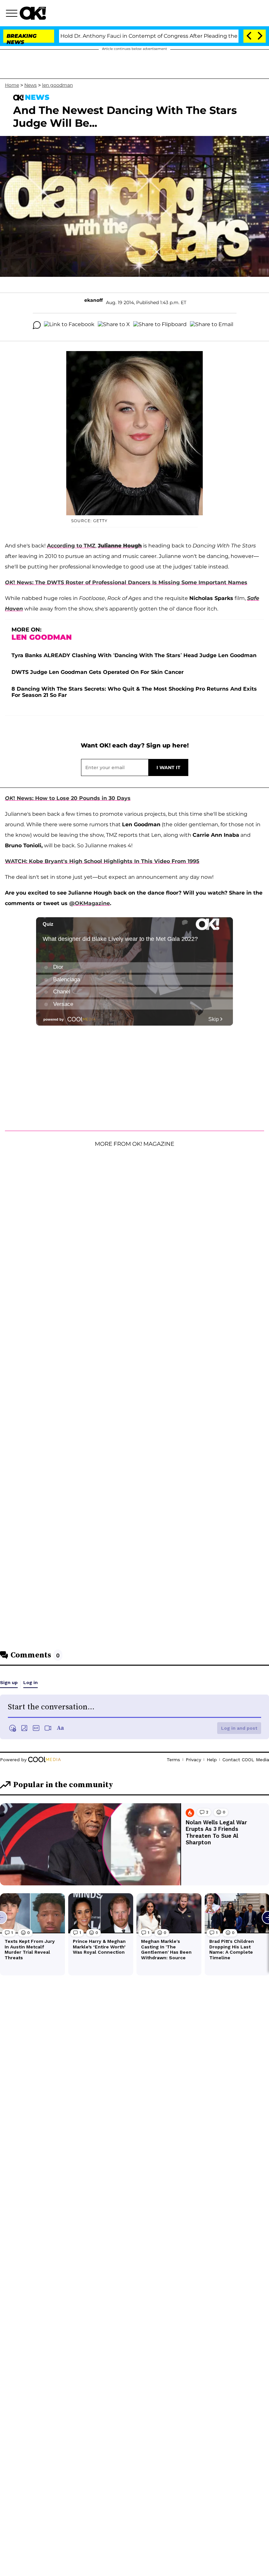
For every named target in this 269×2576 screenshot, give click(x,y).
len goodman (57, 85)
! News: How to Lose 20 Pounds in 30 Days (68, 798)
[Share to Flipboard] (160, 325)
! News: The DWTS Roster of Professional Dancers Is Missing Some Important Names (126, 582)
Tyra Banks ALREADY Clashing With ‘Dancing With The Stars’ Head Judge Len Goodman (134, 655)
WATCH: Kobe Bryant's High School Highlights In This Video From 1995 (102, 861)
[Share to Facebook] (69, 325)
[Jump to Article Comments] (37, 325)
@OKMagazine (90, 903)
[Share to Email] (212, 325)
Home (12, 85)
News (31, 85)
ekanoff (93, 300)
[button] (13, 14)
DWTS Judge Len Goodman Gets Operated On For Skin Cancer (98, 672)
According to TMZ (71, 546)
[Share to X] (114, 325)
